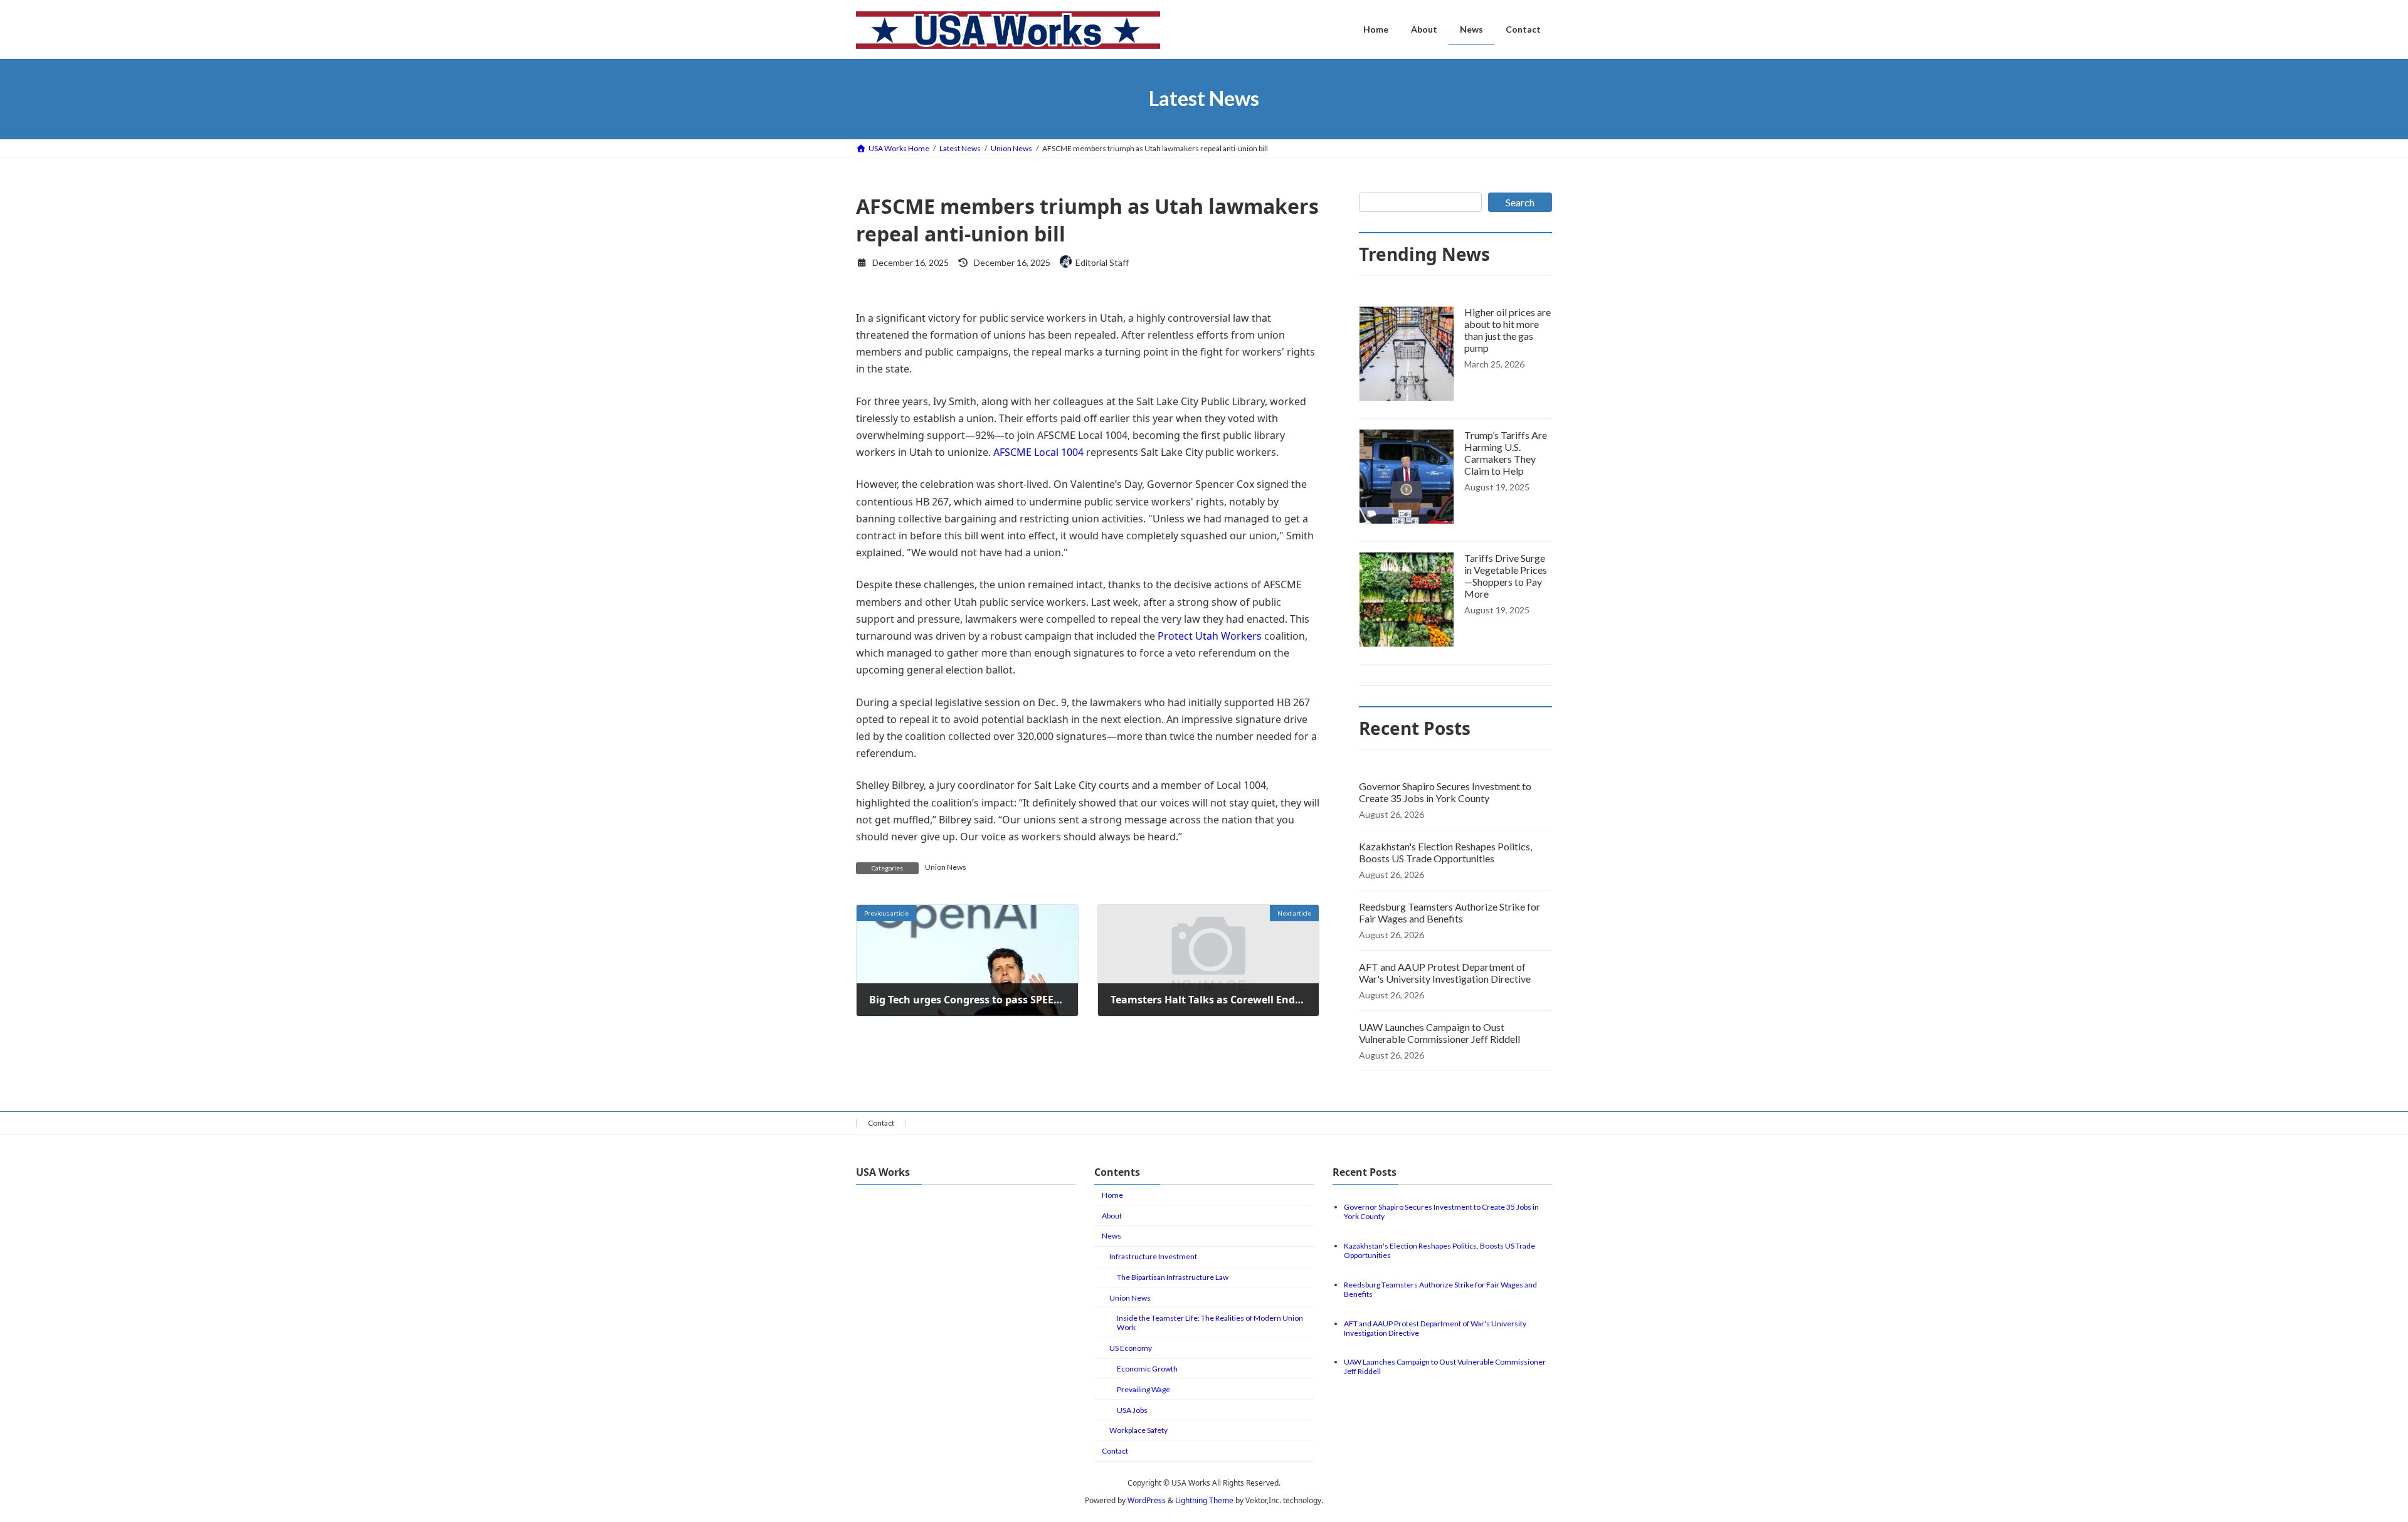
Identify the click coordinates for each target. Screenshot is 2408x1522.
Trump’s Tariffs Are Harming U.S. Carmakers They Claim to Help (1506, 453)
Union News (946, 867)
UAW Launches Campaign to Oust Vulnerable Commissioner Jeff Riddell (1439, 1033)
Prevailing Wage (1143, 1389)
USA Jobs (1132, 1410)
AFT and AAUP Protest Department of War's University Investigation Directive (1445, 973)
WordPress (1147, 1500)
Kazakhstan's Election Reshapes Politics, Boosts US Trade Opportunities (1445, 852)
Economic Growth (1147, 1369)
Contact (881, 1123)
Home (1112, 1195)
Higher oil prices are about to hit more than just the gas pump (1508, 330)
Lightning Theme (1204, 1500)
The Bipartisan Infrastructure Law (1173, 1277)
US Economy (1131, 1348)
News (1112, 1236)
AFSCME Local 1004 (1038, 452)
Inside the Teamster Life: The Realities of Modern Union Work (1210, 1323)
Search (1520, 202)
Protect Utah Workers (1210, 636)
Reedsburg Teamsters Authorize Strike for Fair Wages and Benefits (1450, 912)
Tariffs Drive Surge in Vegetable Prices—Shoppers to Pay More (1506, 576)
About (1112, 1216)
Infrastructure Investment (1153, 1256)
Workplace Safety (1138, 1430)
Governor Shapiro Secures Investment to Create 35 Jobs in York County (1445, 792)
